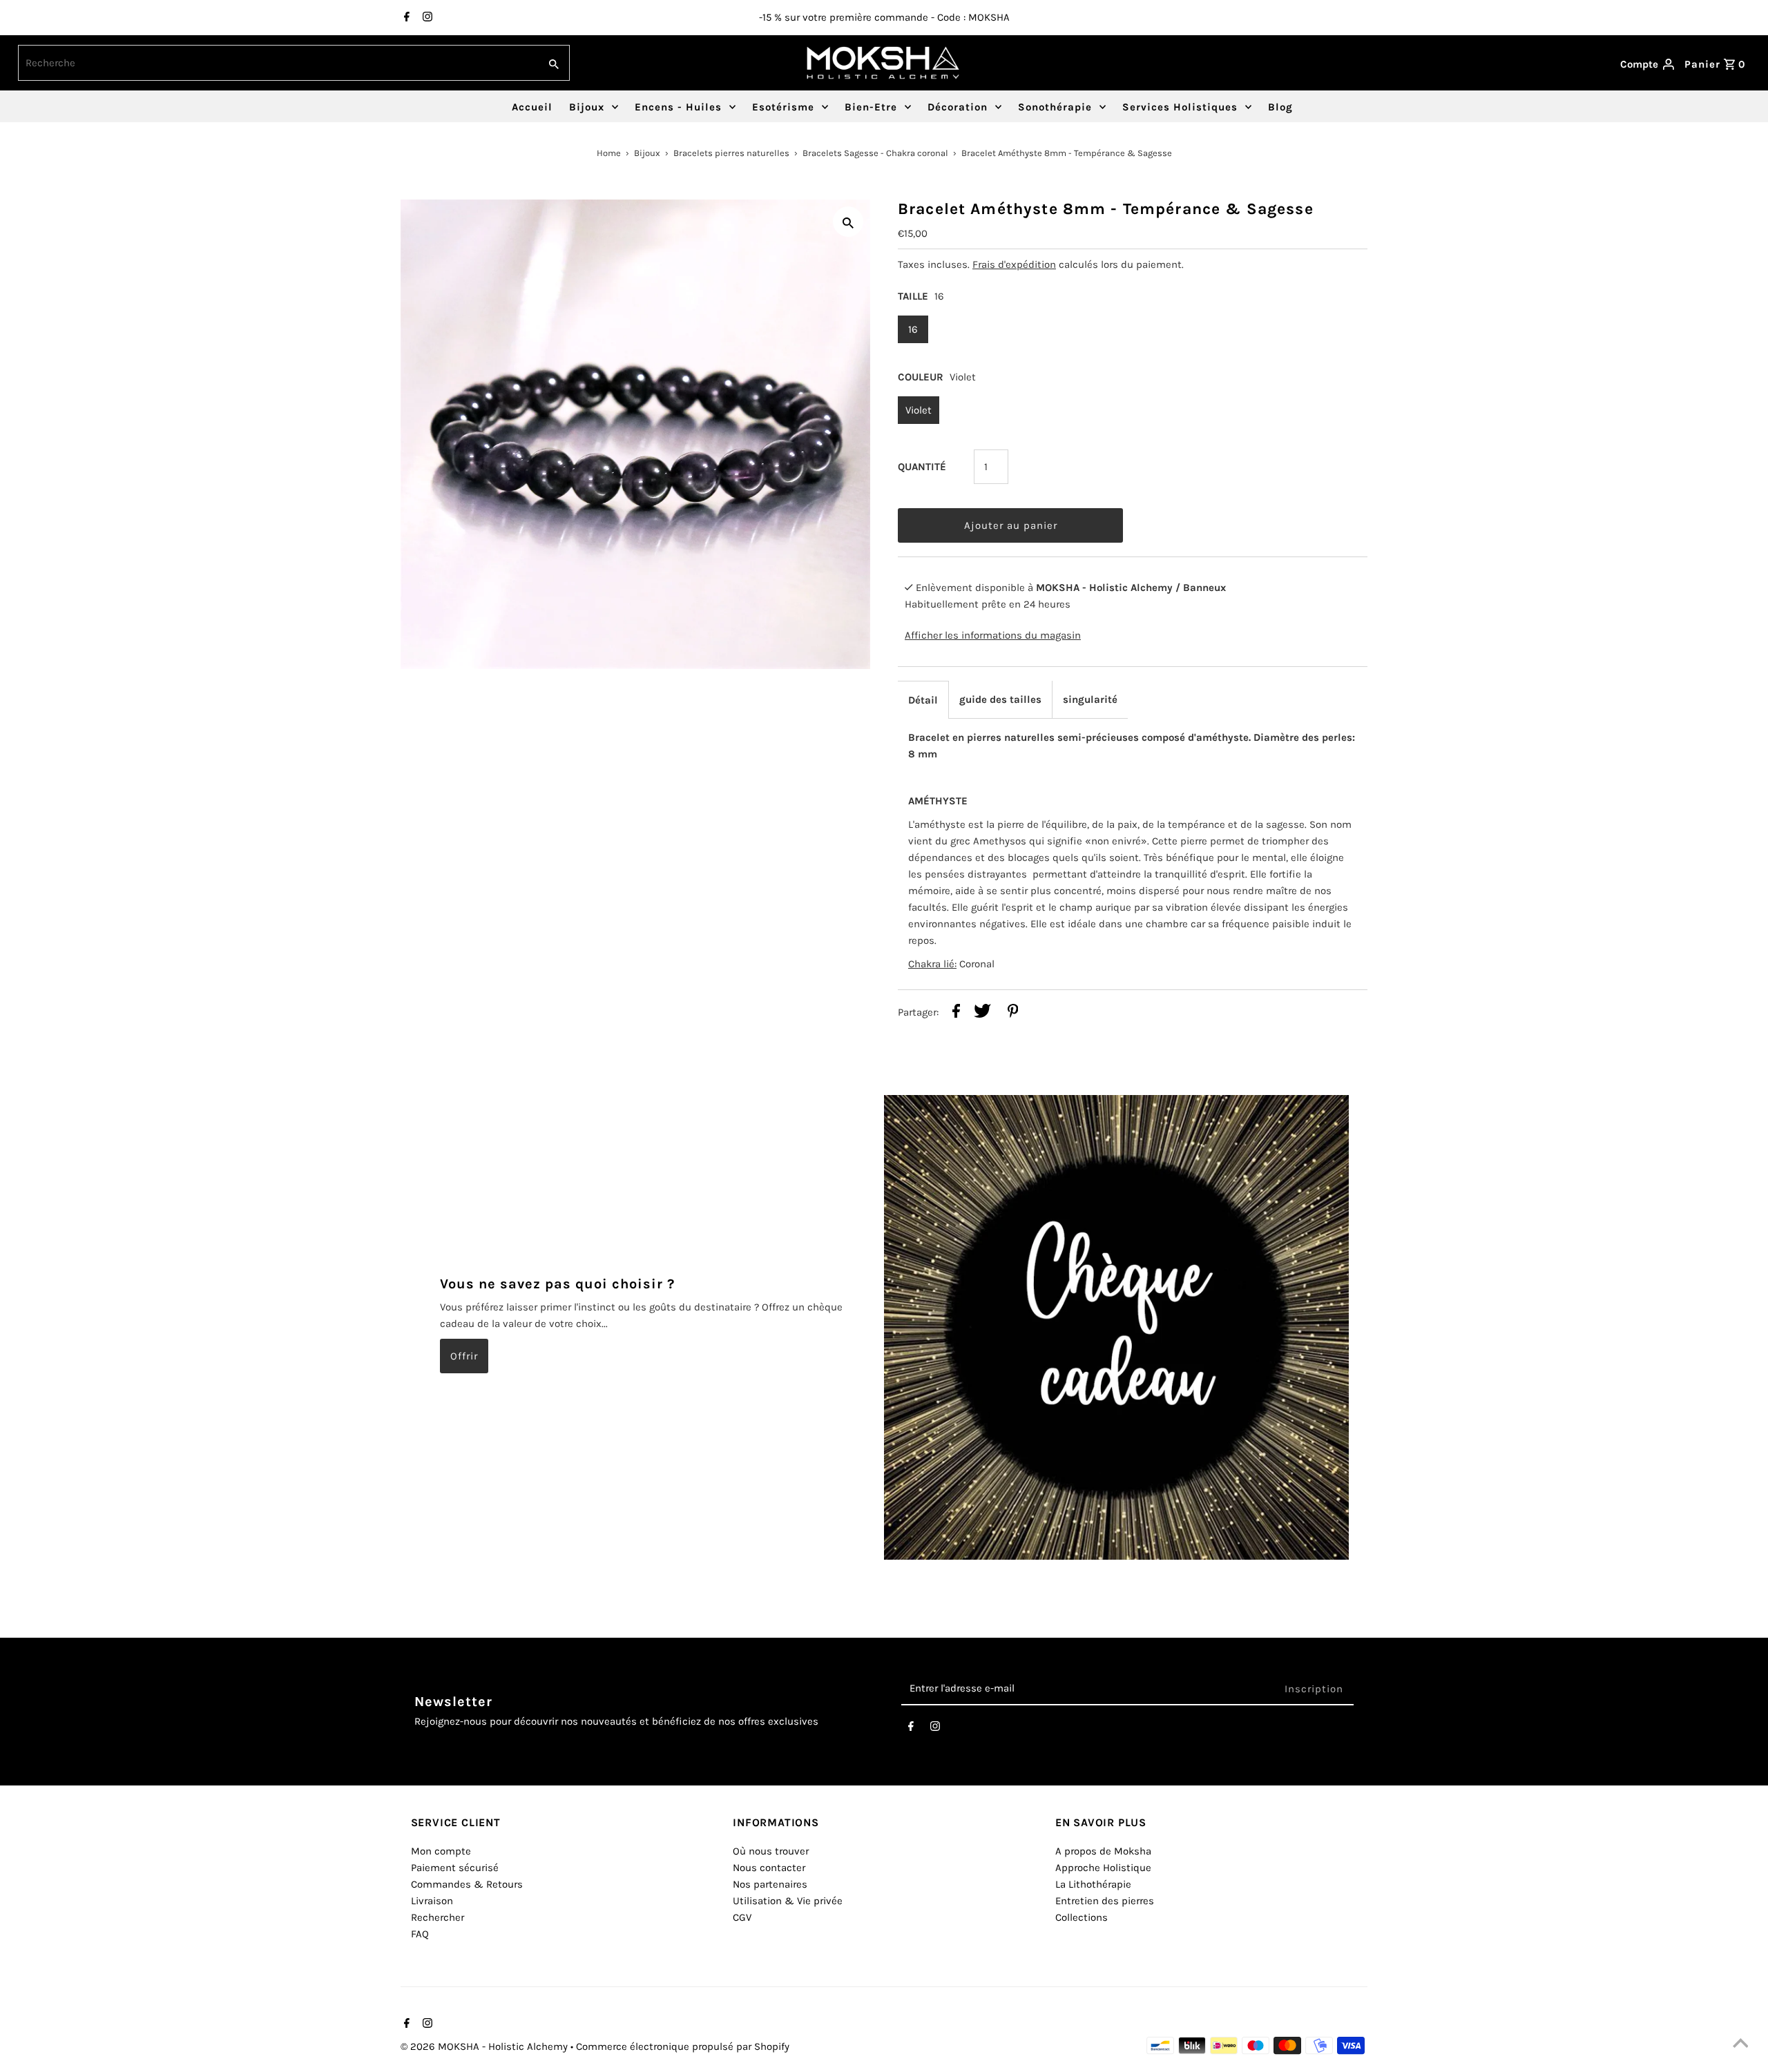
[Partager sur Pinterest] (1013, 1013)
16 (913, 329)
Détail (923, 700)
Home (609, 153)
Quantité (922, 467)
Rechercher (438, 1917)
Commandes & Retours (467, 1884)
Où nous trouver (771, 1851)
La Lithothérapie (1093, 1884)
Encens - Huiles (678, 107)
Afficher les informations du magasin (993, 635)
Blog (1280, 107)
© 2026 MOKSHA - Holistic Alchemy (486, 2046)
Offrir (464, 1355)
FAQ (420, 1934)
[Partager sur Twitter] (982, 1013)
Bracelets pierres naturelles (731, 153)
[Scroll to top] (1740, 2044)
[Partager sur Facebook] (956, 1013)
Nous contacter (769, 1868)
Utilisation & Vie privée (788, 1901)
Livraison (432, 1901)
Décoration (958, 107)
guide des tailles (1000, 699)
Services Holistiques (1180, 107)
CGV (742, 1917)
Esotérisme (783, 107)
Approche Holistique (1103, 1868)
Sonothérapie (1055, 107)
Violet (919, 410)
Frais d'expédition (1014, 264)
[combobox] (277, 63)
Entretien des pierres (1105, 1901)
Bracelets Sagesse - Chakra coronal (875, 153)
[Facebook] (405, 18)
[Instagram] (426, 18)
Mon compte (441, 1851)
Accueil (532, 107)
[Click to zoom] (848, 222)
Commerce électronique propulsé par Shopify (683, 2046)
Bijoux (587, 107)
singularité (1090, 699)
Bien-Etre (871, 107)
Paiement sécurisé (455, 1868)
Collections (1082, 1917)
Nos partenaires (770, 1884)
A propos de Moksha (1103, 1851)
